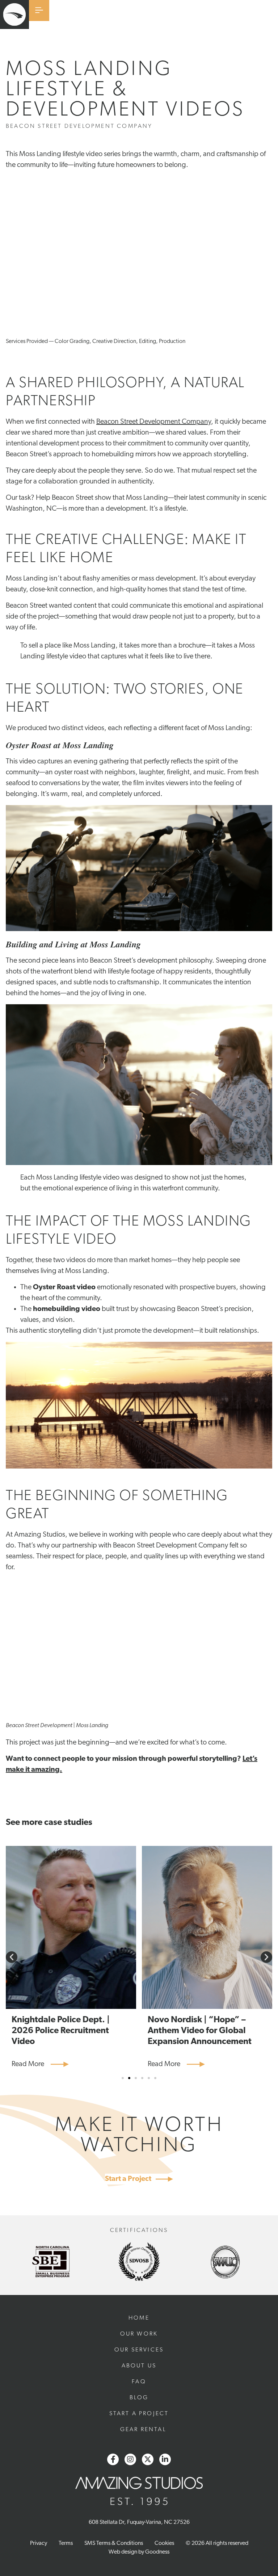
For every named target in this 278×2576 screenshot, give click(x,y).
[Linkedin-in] (165, 2459)
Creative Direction (114, 342)
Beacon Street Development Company (154, 422)
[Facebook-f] (113, 2459)
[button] (12, 1957)
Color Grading (72, 342)
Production (172, 342)
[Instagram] (130, 2459)
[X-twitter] (148, 2459)
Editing (148, 342)
